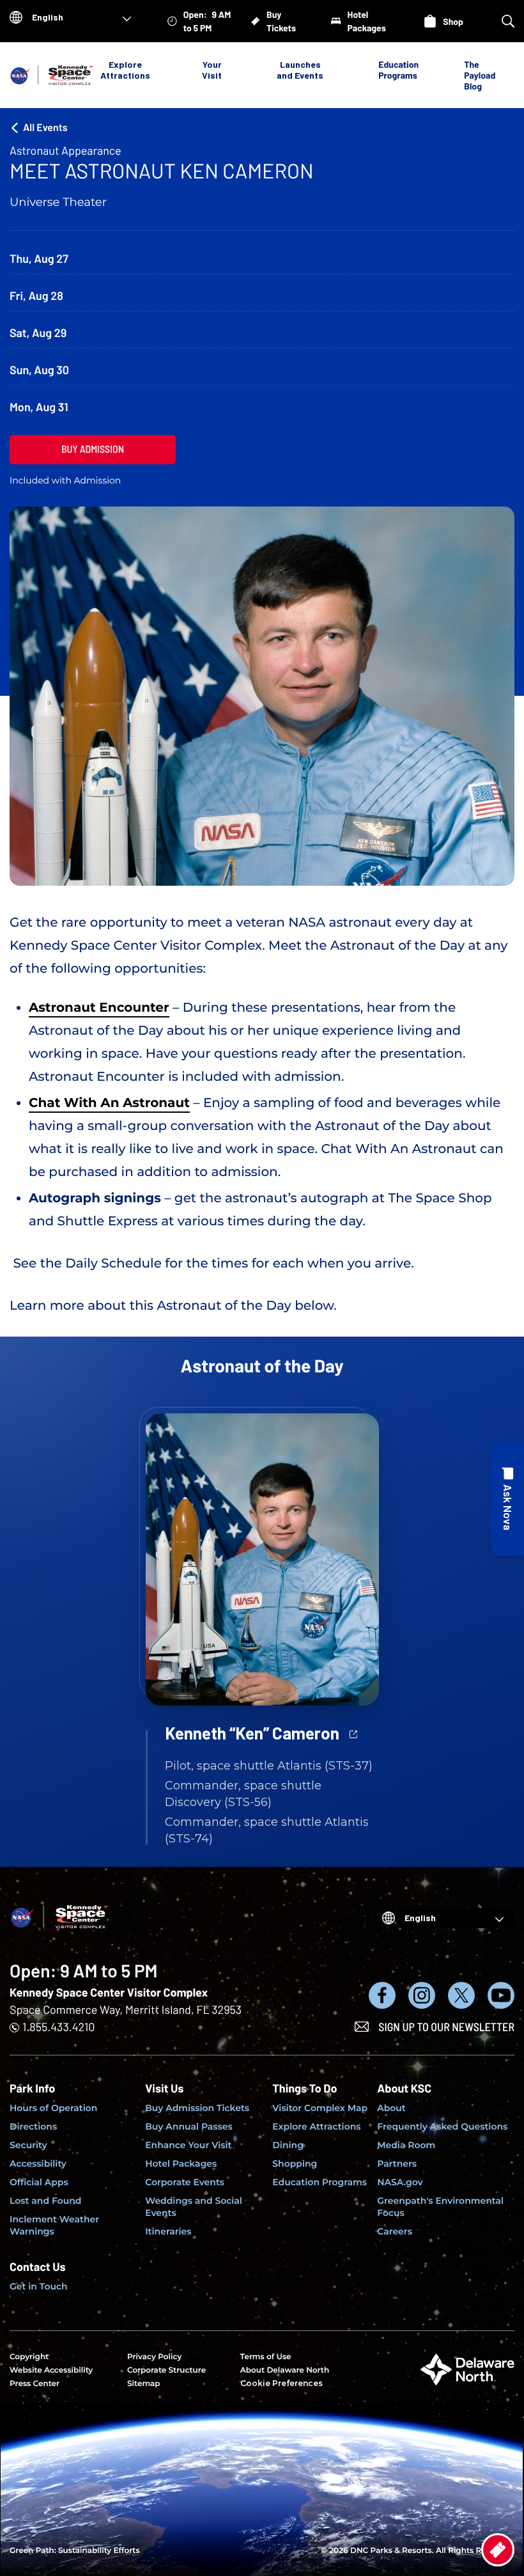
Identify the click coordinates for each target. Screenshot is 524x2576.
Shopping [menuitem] (295, 2164)
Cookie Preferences (281, 2383)
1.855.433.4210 (58, 2027)
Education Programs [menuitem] (320, 2182)
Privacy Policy (154, 2357)
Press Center (35, 2384)
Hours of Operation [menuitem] (53, 2108)
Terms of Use (266, 2357)
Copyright (29, 2357)
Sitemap (144, 2384)
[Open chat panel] (507, 1499)
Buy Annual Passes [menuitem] (189, 2126)
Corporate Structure (166, 2370)
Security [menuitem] (28, 2145)
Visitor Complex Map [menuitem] (320, 2108)
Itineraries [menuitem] (168, 2231)
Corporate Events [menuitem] (185, 2182)
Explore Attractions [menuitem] (316, 2126)
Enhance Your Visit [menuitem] (188, 2145)
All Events (45, 128)
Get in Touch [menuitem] (39, 2286)
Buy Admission (93, 449)
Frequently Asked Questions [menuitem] (442, 2126)
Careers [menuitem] (395, 2231)
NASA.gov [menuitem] (400, 2182)
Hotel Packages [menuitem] (181, 2164)
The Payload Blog (480, 75)
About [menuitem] (391, 2108)
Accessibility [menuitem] (38, 2164)
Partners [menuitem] (397, 2164)
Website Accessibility (51, 2370)
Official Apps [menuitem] (39, 2182)
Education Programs (398, 70)
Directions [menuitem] (33, 2126)
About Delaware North (285, 2370)
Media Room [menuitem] (406, 2145)
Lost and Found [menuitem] (45, 2201)
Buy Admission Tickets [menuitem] (197, 2108)
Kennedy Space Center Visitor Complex (109, 1992)
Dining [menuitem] (288, 2145)
